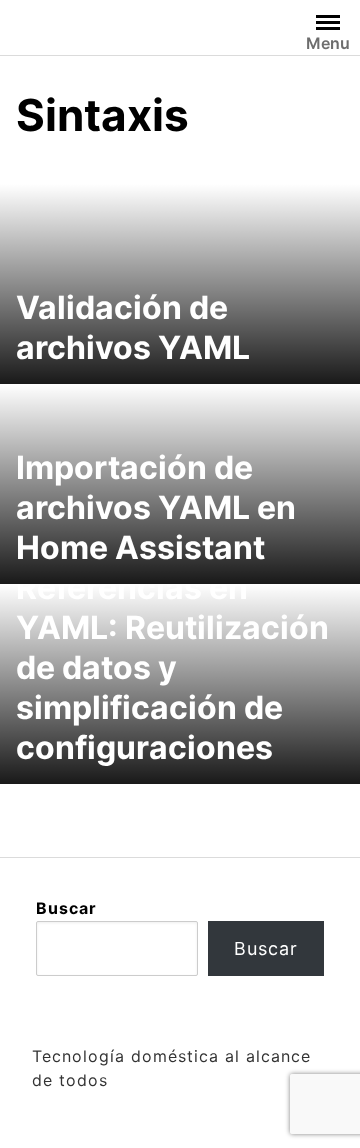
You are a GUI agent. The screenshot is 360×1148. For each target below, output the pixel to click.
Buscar (66, 908)
